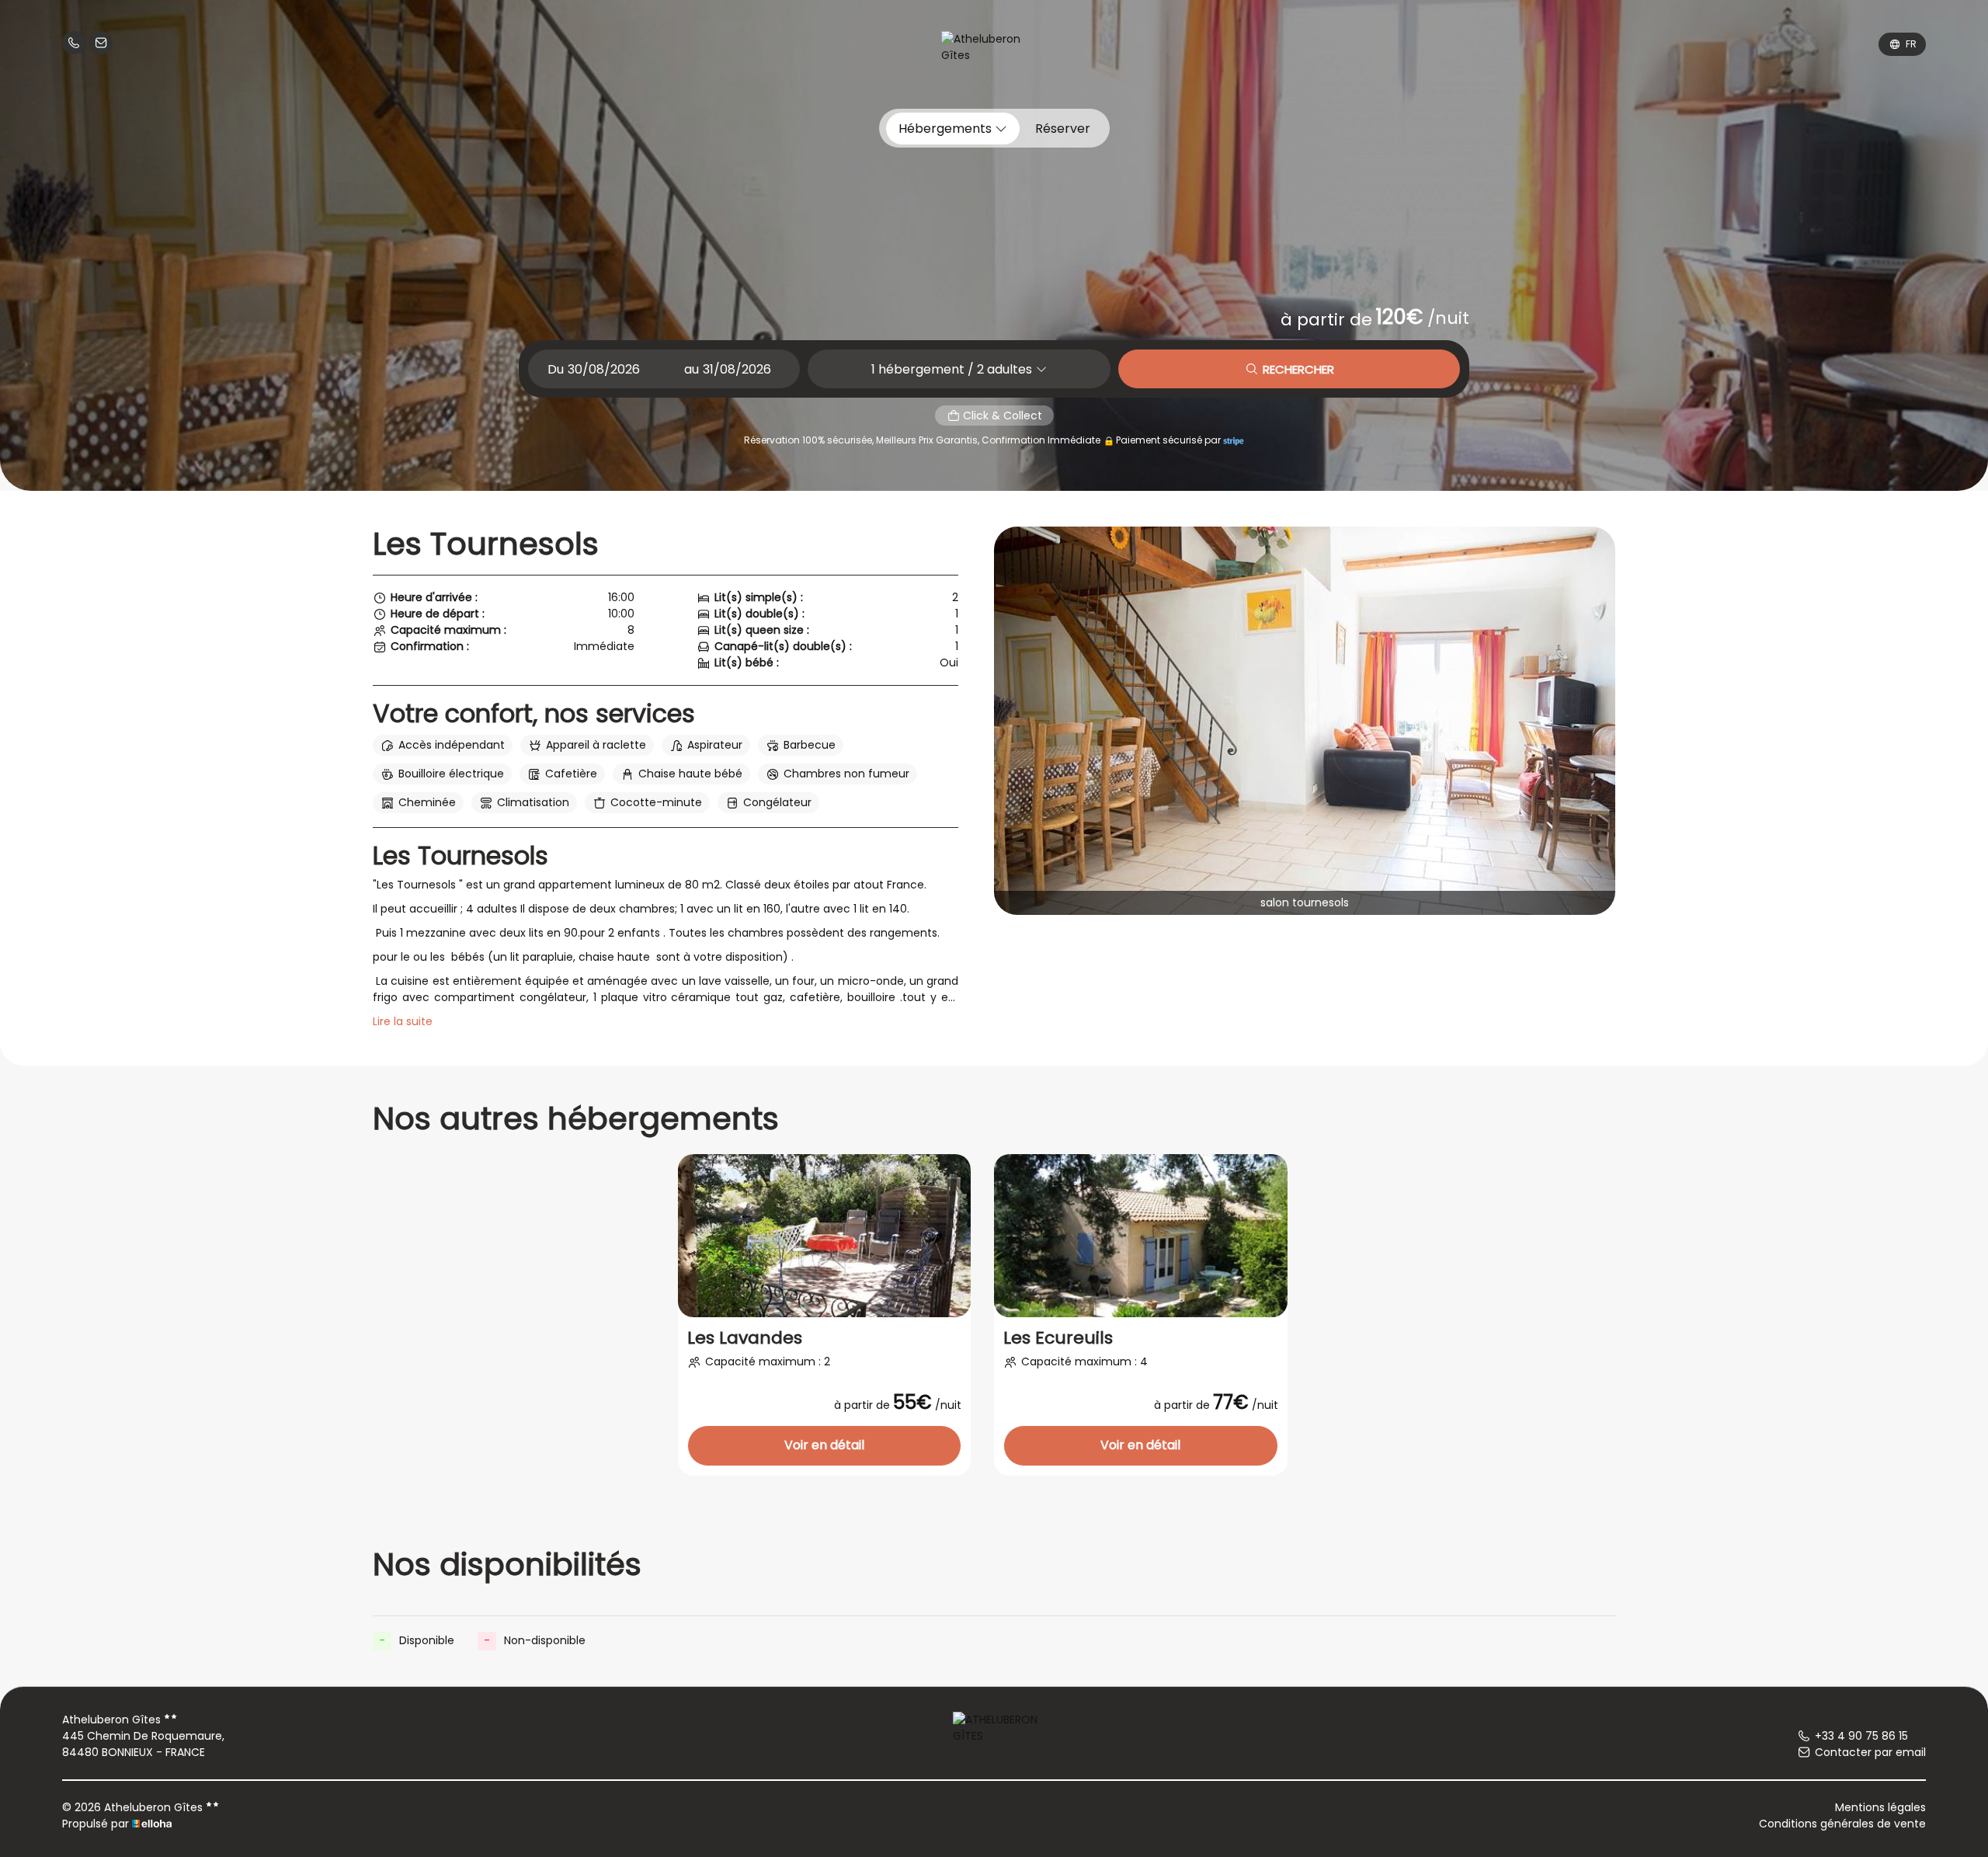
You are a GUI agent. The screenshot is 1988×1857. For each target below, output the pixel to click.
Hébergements (947, 129)
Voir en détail (824, 1445)
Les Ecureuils (1058, 1338)
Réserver (1063, 129)
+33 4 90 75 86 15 (1861, 1736)
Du (556, 369)
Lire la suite (403, 1021)
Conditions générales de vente (1842, 1824)
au (692, 369)
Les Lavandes (745, 1338)
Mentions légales (1880, 1807)
